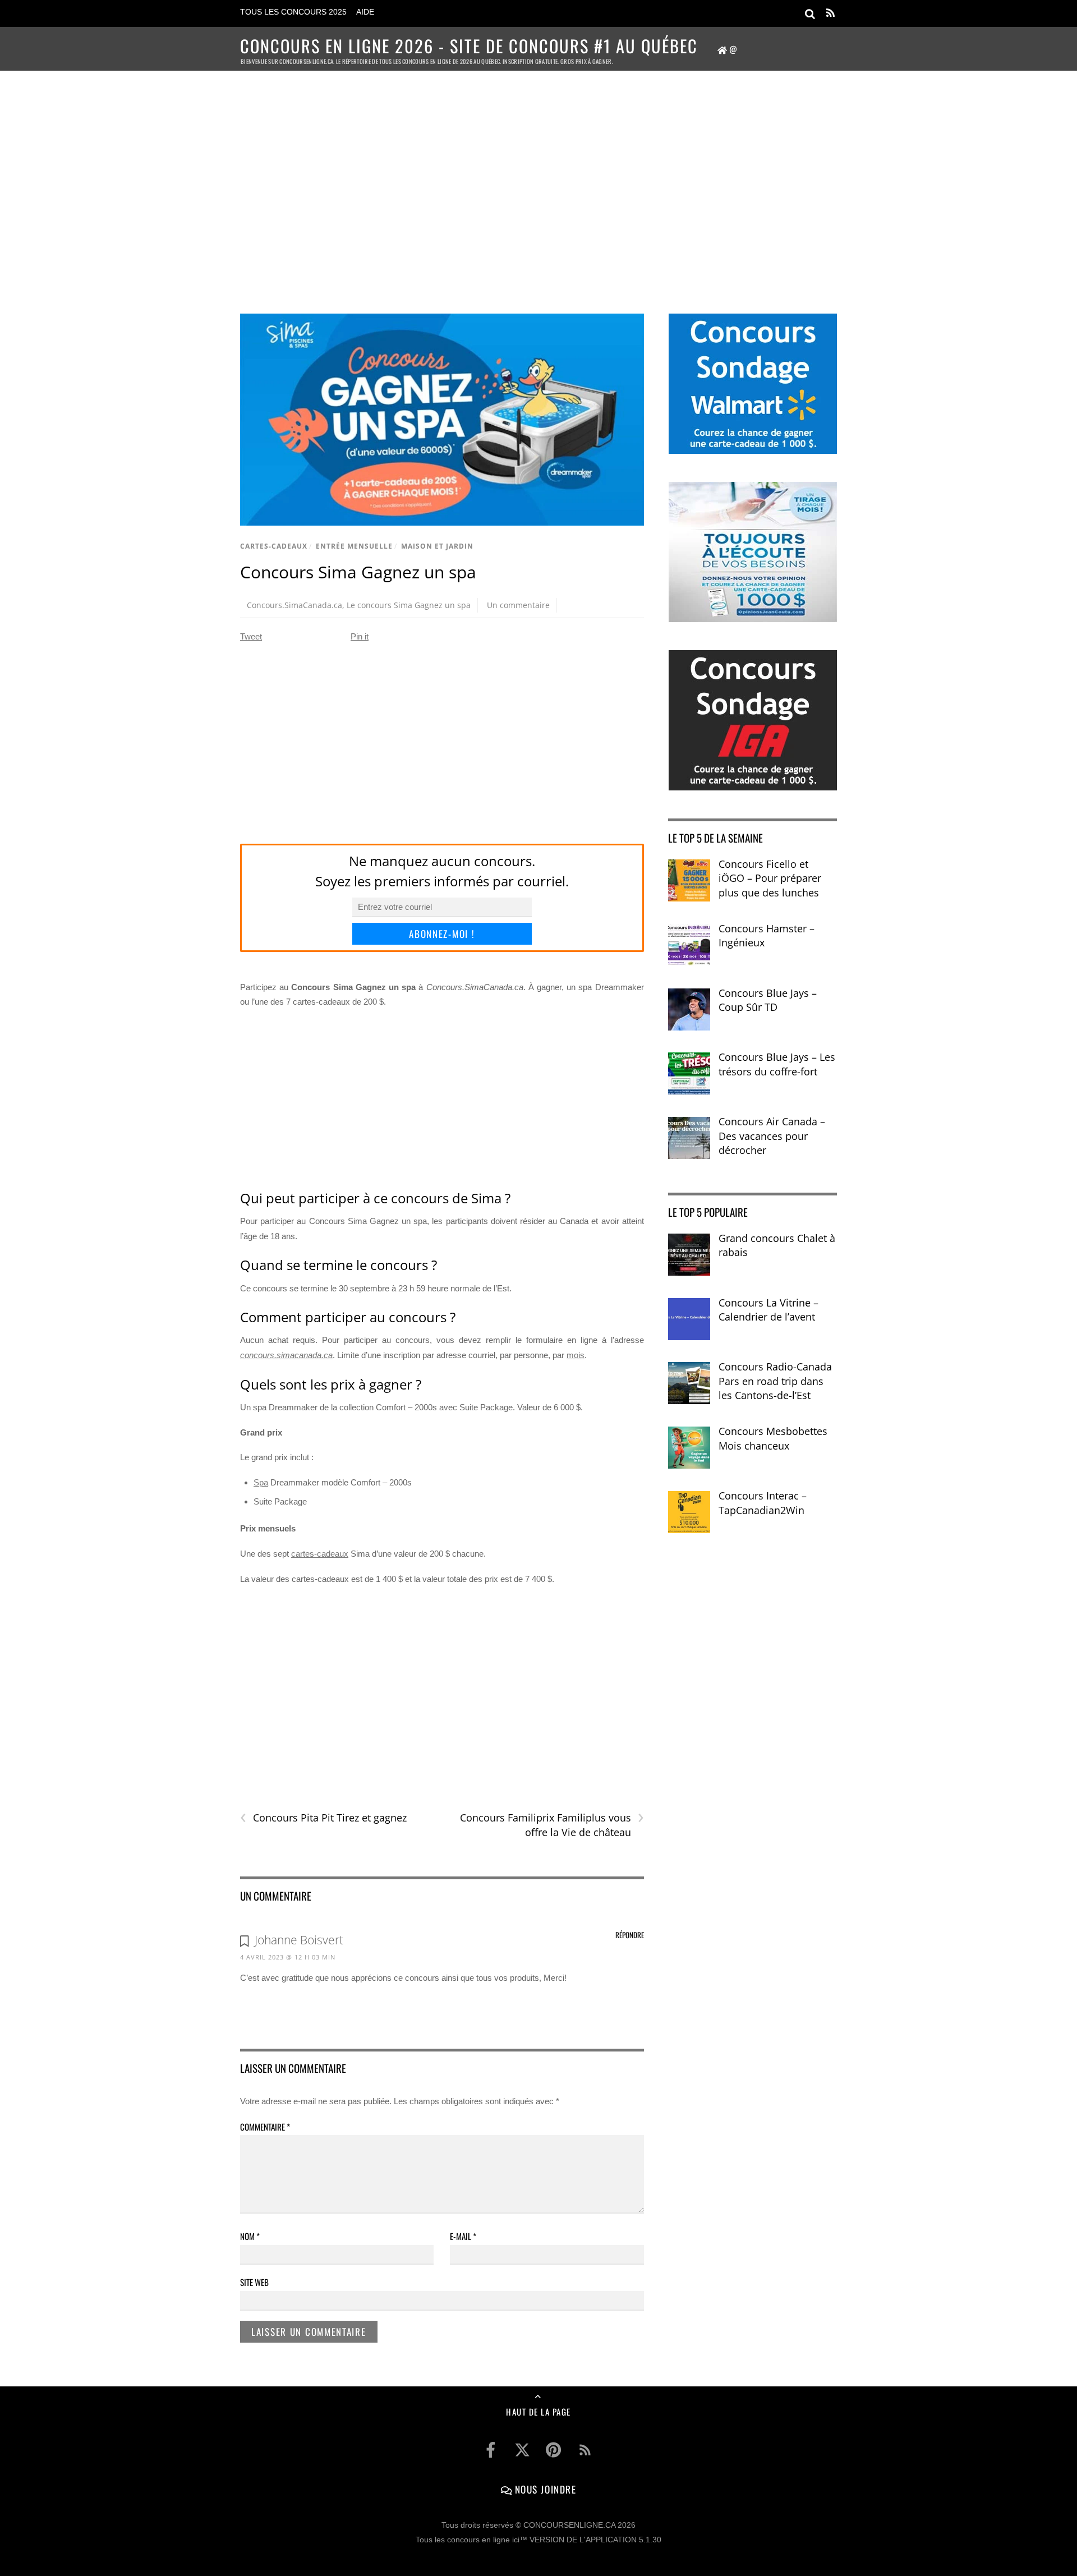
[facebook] (491, 2450)
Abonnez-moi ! (442, 934)
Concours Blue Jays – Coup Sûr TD (768, 1000)
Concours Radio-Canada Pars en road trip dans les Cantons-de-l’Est (775, 1381)
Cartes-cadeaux (274, 546)
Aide (365, 12)
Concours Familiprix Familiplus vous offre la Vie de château (552, 1825)
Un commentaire (518, 605)
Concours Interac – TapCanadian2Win (763, 1503)
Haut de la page (538, 2412)
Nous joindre (544, 2489)
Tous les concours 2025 (293, 12)
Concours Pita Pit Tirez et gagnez (323, 1818)
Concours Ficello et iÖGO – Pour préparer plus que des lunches (770, 878)
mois (576, 1355)
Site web (254, 2282)
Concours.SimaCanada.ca (294, 605)
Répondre (630, 1935)
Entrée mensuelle (354, 546)
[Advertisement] (538, 177)
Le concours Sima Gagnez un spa (409, 605)
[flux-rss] (585, 2450)
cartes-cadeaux (320, 1554)
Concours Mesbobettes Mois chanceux (773, 1438)
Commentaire (265, 2127)
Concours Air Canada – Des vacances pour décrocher (772, 1136)
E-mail (463, 2236)
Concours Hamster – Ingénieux (767, 936)
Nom (250, 2236)
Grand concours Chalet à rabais (777, 1245)
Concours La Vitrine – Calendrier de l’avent (768, 1310)
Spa (261, 1482)
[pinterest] (554, 2450)
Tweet (251, 636)
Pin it (360, 636)
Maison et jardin (437, 546)
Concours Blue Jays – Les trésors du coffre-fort (777, 1064)
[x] (522, 2450)
